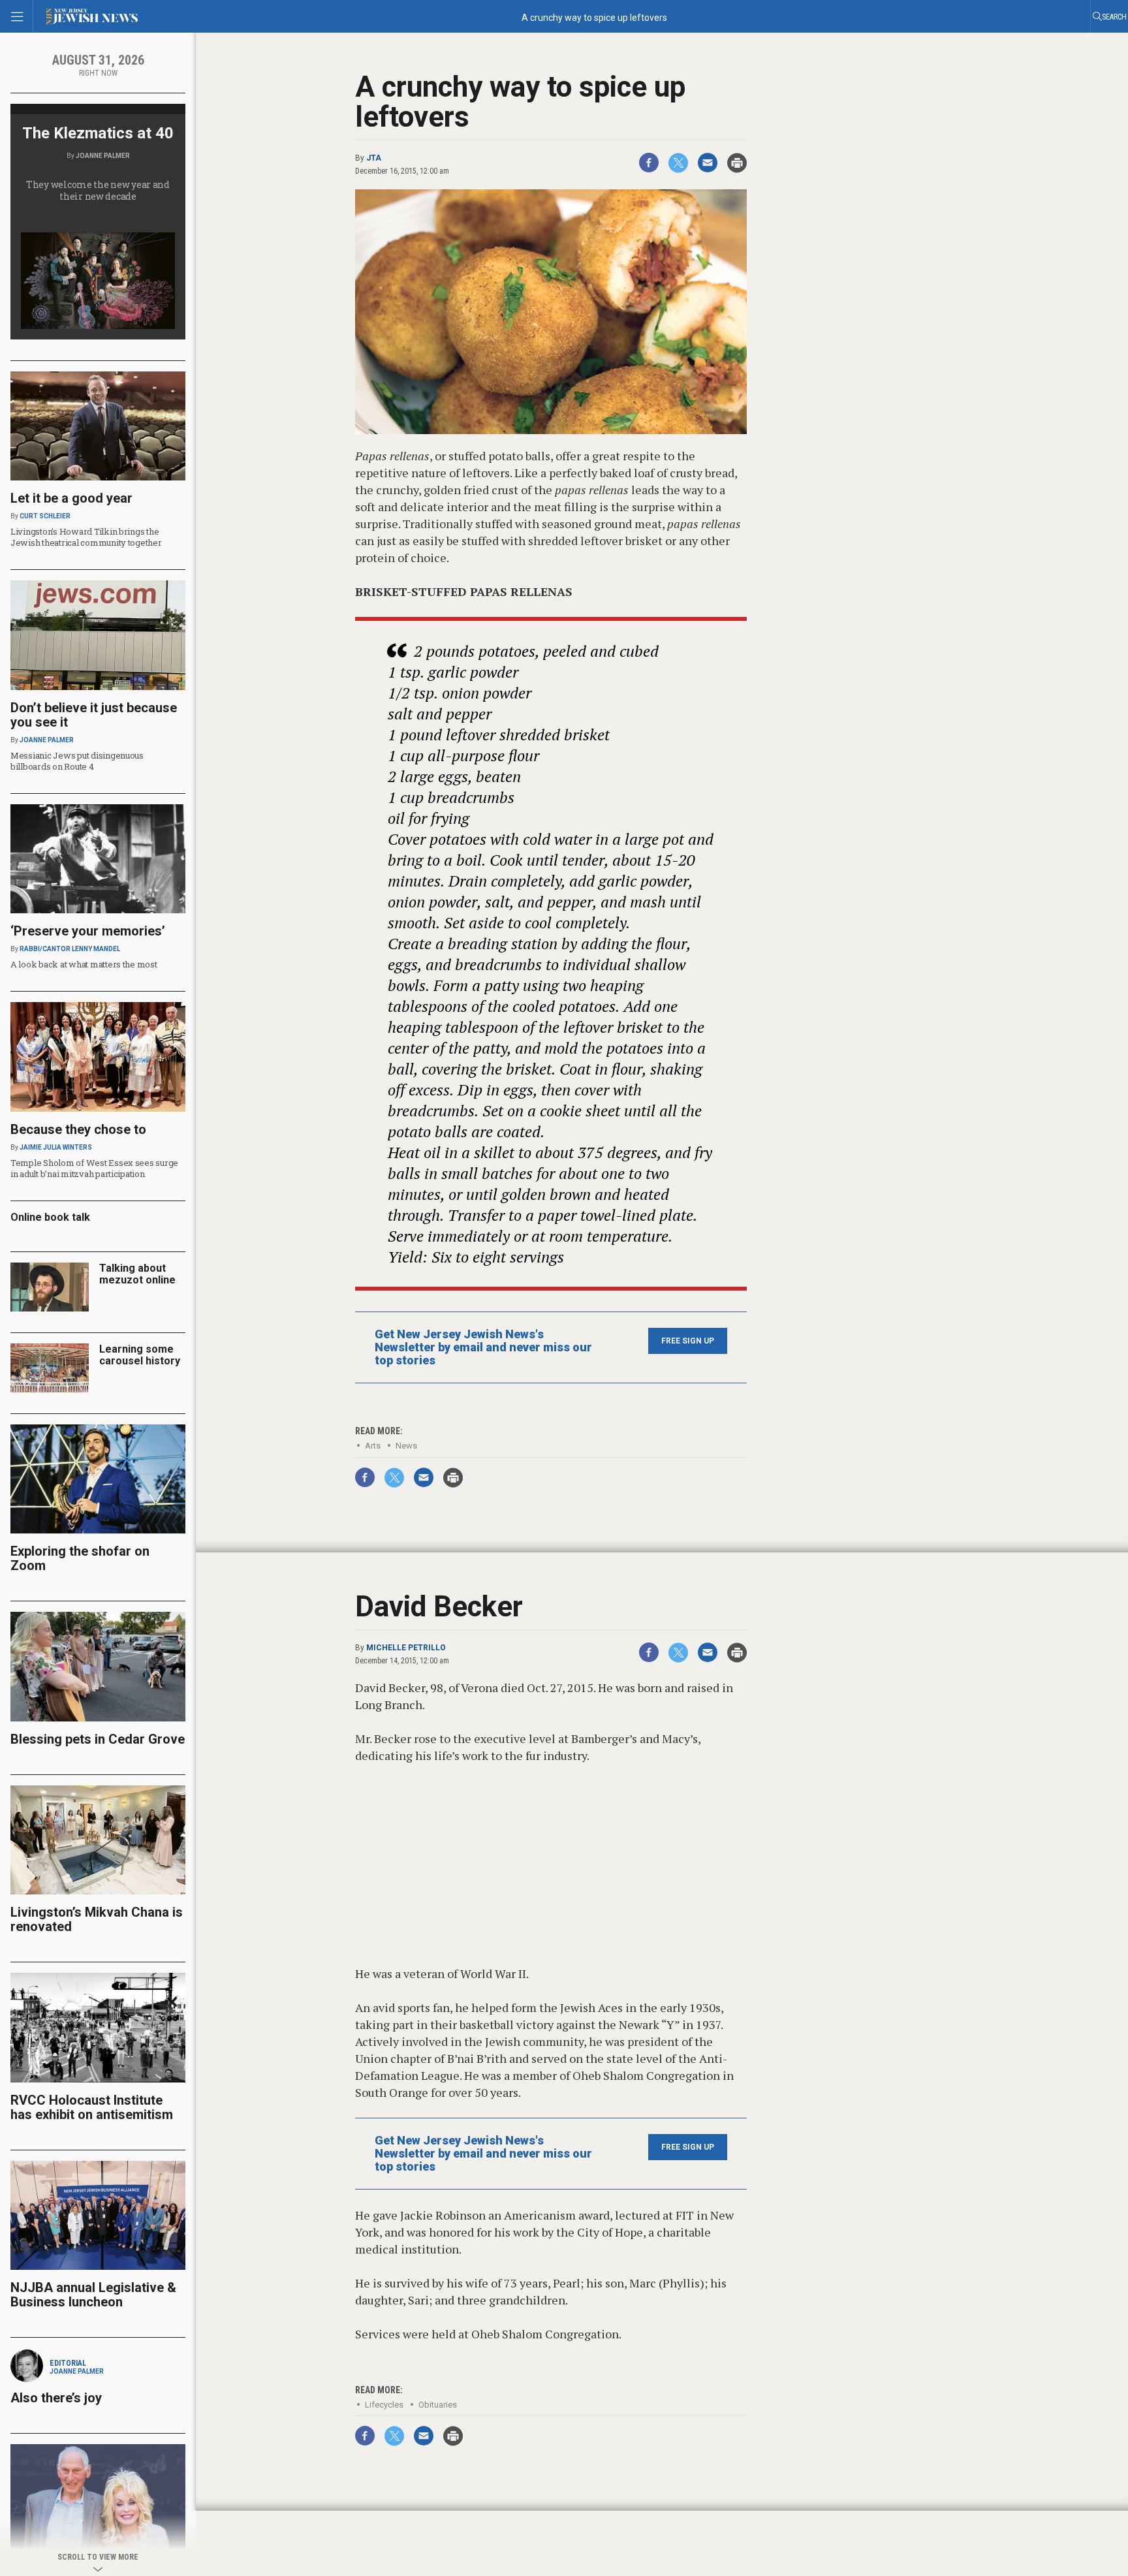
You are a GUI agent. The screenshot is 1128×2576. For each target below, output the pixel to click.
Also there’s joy (56, 2398)
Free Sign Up (688, 1341)
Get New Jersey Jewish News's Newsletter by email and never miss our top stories (483, 1347)
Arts (373, 1446)
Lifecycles (384, 2405)
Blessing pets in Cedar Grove (98, 1739)
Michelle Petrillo (406, 1648)
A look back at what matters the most (84, 964)
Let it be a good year (71, 498)
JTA (374, 158)
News (406, 1446)
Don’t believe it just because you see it (94, 715)
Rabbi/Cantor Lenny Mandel (70, 949)
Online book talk (50, 1217)
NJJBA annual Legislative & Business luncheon (93, 2295)
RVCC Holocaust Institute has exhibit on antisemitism (92, 2107)
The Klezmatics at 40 (98, 133)
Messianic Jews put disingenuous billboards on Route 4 (77, 761)
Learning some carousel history (140, 1355)
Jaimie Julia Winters (56, 1147)
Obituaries (438, 2405)
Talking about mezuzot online (137, 1274)
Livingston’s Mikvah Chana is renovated (97, 1919)
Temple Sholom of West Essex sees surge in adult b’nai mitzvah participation (94, 1168)
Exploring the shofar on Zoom (80, 1558)
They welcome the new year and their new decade (98, 190)
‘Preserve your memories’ (88, 931)
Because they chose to (78, 1129)
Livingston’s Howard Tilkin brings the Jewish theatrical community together (86, 537)
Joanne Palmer (103, 156)
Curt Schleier (45, 516)
